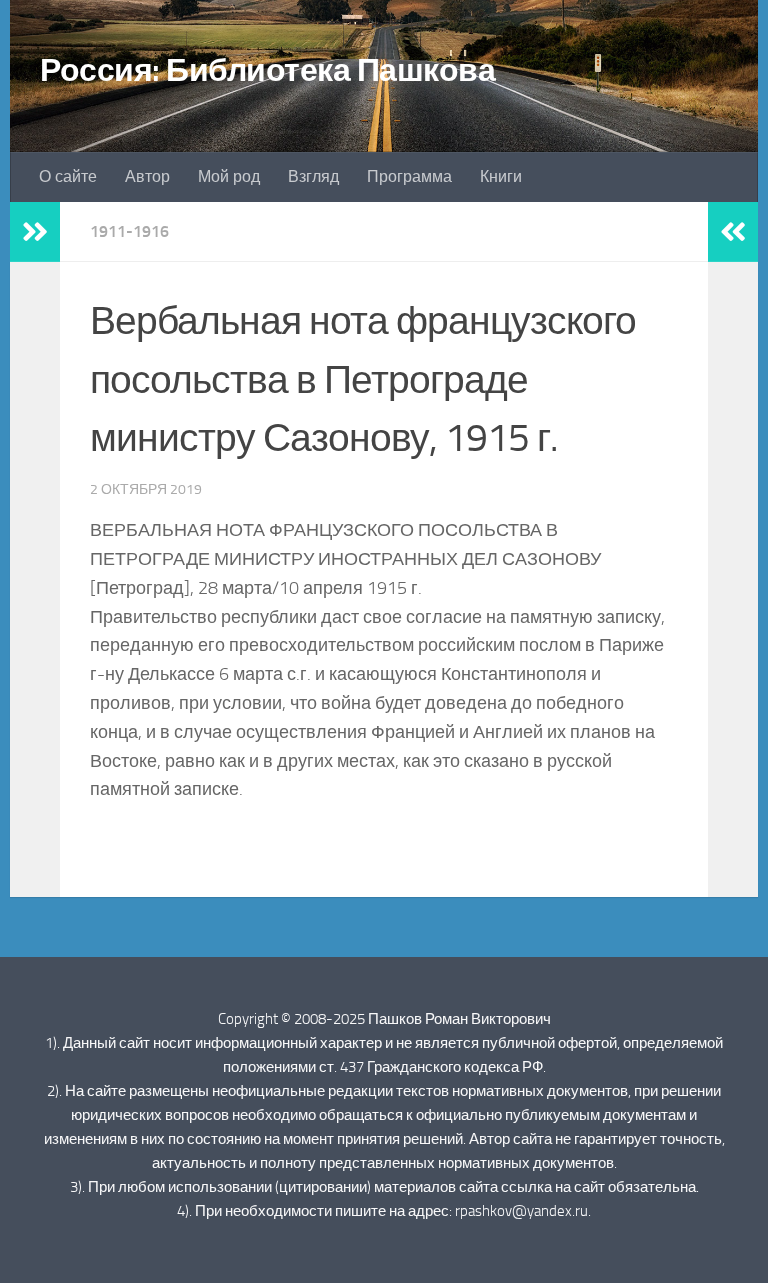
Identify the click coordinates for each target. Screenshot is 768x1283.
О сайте (68, 176)
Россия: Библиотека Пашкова (267, 70)
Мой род (229, 176)
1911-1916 (129, 231)
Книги (501, 176)
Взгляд (313, 176)
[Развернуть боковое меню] (35, 232)
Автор (147, 176)
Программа (409, 176)
